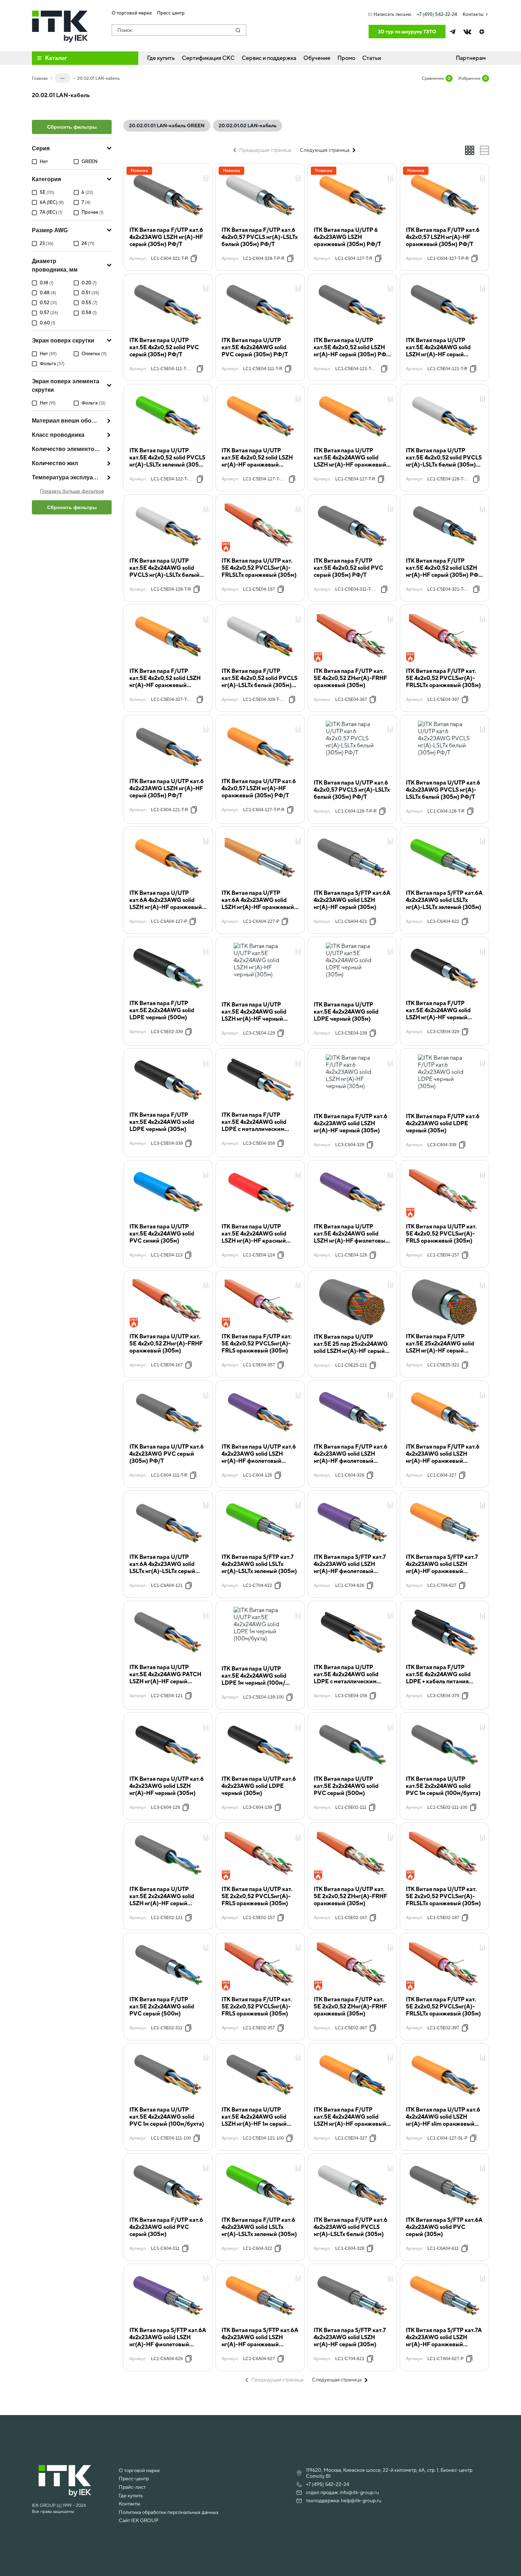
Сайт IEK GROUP (139, 2520)
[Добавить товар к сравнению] (206, 179)
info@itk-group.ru (359, 2492)
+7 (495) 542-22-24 (437, 14)
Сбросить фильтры (72, 127)
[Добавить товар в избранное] (206, 171)
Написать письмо (393, 14)
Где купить (131, 2496)
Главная (40, 78)
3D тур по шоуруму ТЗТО (407, 32)
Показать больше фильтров (72, 491)
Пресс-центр (134, 2479)
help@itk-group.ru (361, 2500)
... (62, 77)
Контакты (473, 14)
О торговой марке (139, 2470)
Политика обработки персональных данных (169, 2512)
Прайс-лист (132, 2487)
